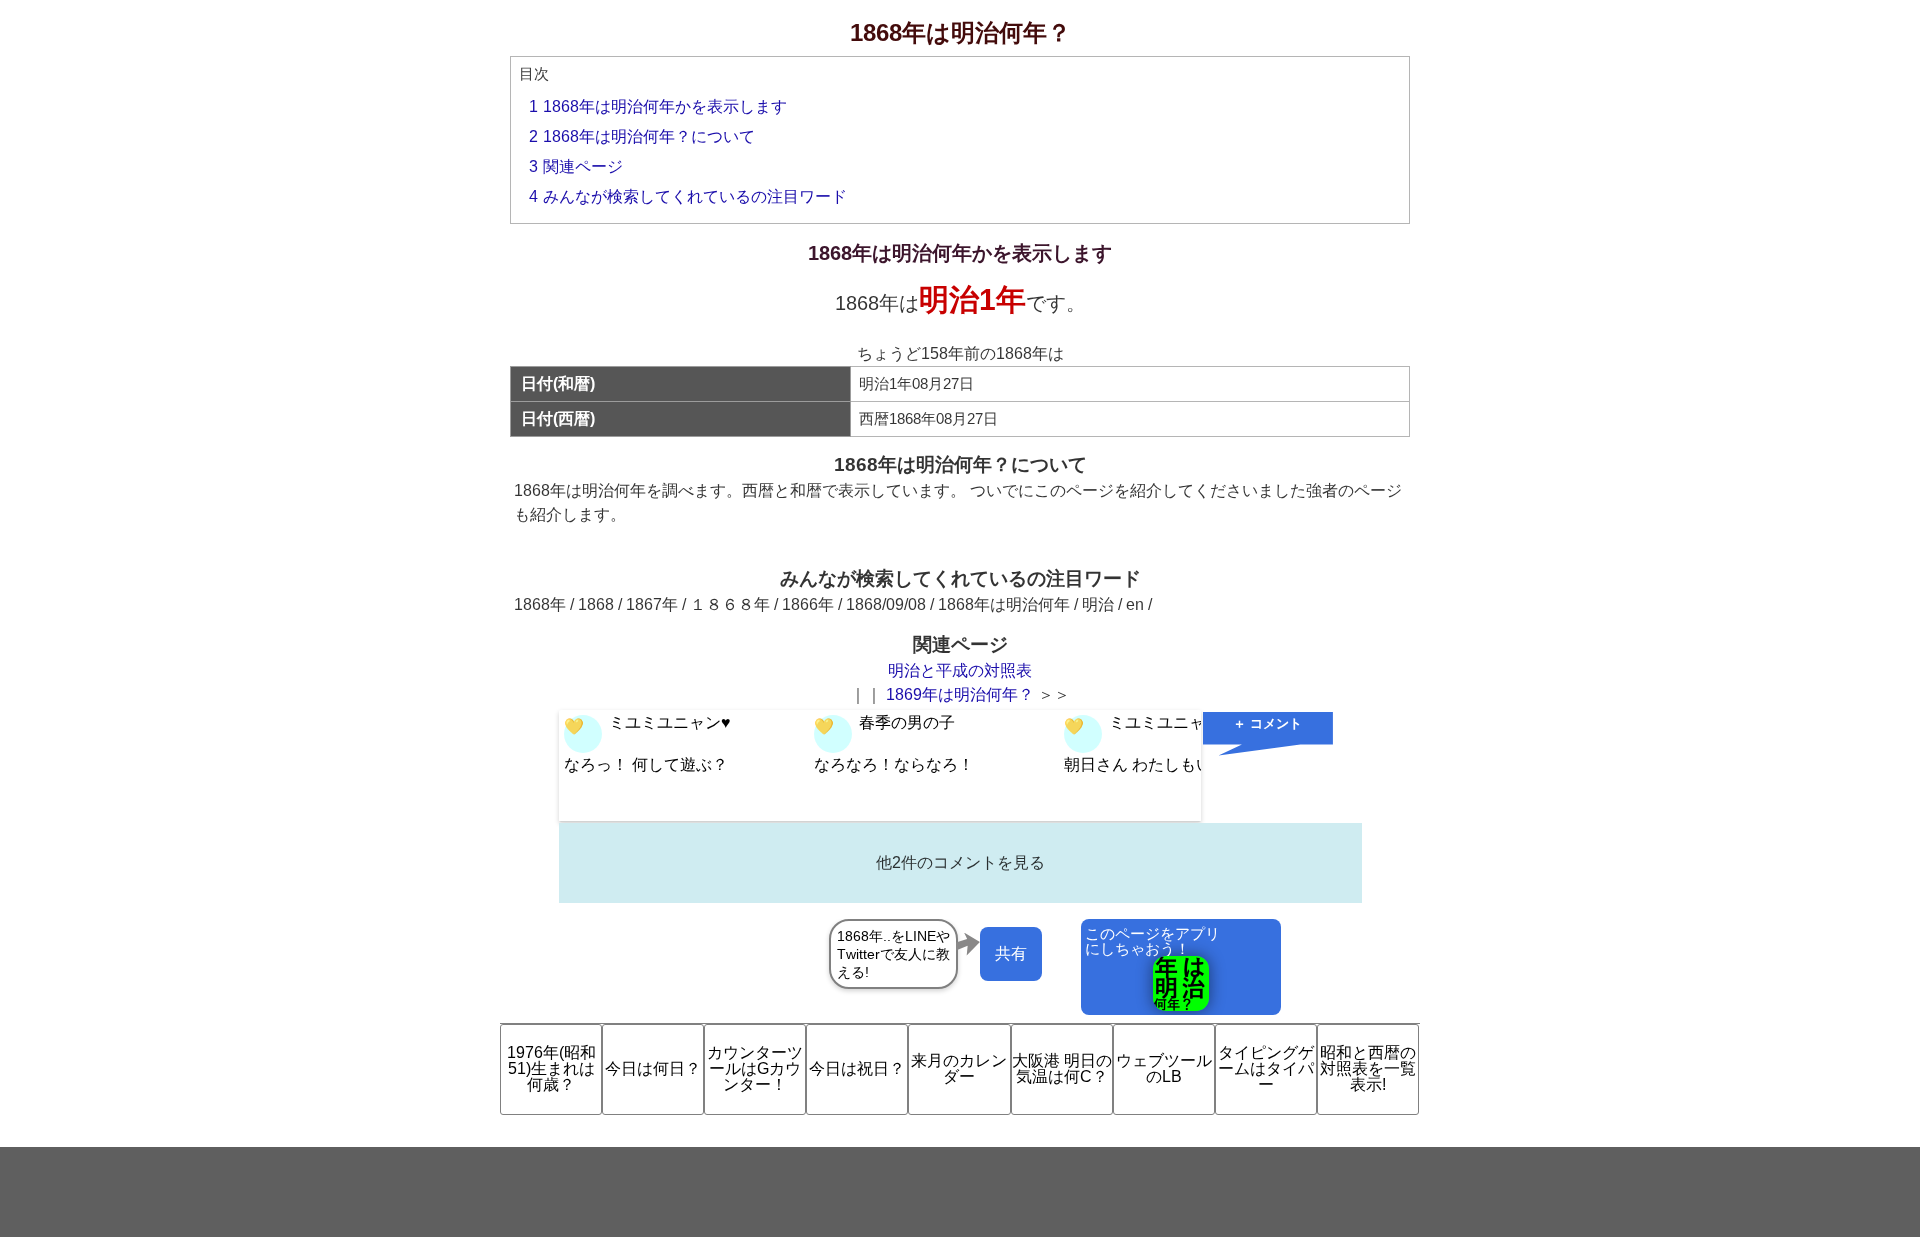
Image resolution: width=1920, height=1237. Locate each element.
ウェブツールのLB (1164, 1068)
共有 (1011, 953)
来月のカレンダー (959, 1068)
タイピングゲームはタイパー (1266, 1068)
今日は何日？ (653, 1068)
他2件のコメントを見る (960, 862)
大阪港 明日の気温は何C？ (1062, 1068)
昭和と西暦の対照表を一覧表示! (1368, 1068)
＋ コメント (1267, 723)
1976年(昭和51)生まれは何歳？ (551, 1068)
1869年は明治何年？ (960, 694)
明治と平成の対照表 (960, 670)
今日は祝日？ (857, 1068)
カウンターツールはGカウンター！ (755, 1068)
